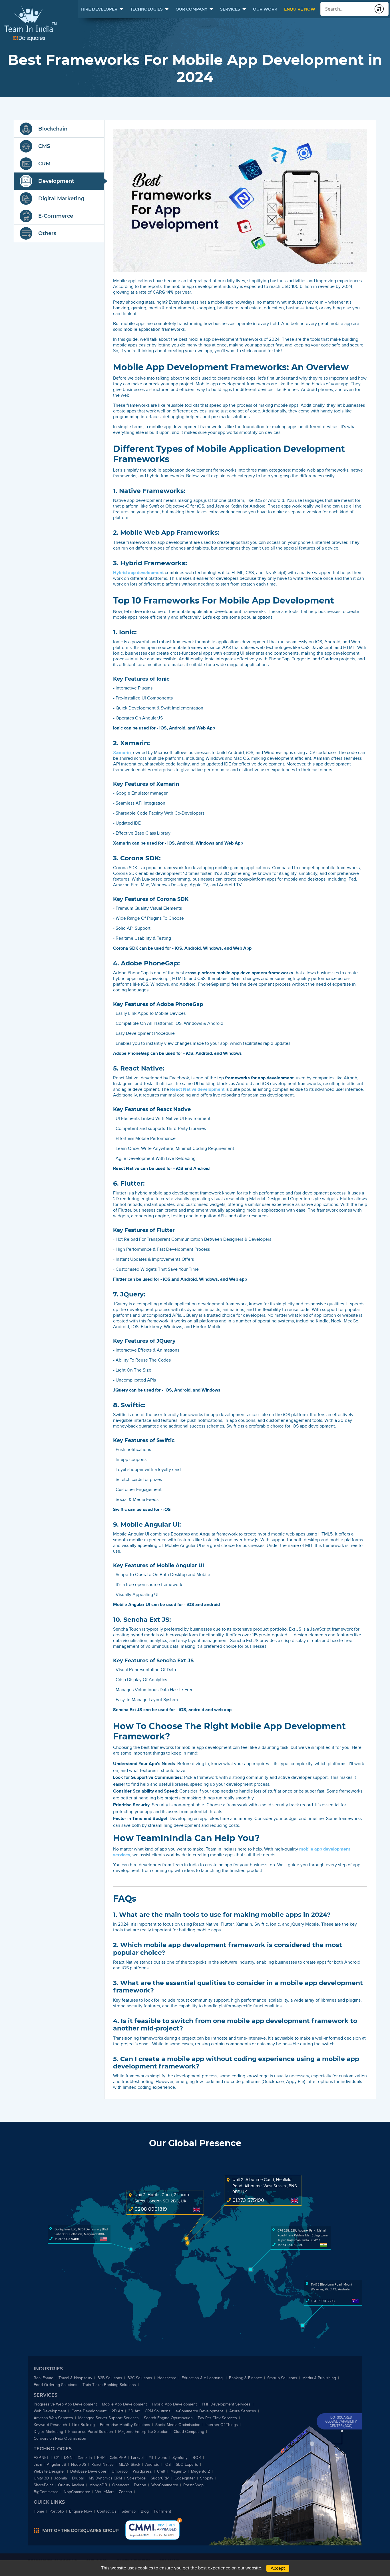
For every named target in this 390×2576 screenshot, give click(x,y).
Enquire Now (300, 9)
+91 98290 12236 (290, 2245)
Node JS (79, 2464)
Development (56, 181)
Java (38, 2464)
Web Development (50, 2411)
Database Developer (88, 2471)
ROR (197, 2458)
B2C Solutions (140, 2378)
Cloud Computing (189, 2432)
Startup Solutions (282, 2378)
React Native (102, 2464)
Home (39, 2511)
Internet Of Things (222, 2425)
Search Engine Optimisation (168, 2418)
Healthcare (167, 2378)
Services (230, 9)
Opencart (120, 2485)
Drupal (78, 2478)
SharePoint (43, 2485)
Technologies (146, 9)
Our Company (191, 9)
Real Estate (44, 2378)
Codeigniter (185, 2478)
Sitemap (129, 2511)
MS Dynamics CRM (105, 2478)
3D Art (134, 2411)
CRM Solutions (158, 2411)
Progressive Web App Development (65, 2404)
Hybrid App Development (174, 2404)
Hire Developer (99, 9)
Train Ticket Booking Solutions (109, 2385)
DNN (68, 2458)
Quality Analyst (71, 2485)
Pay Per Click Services (217, 2418)
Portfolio (57, 2511)
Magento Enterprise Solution (143, 2432)
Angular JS (56, 2464)
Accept (278, 2568)
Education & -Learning (203, 2378)
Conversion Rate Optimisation (60, 2438)
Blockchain (53, 129)
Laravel (137, 2458)
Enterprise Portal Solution (91, 2432)
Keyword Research (50, 2425)
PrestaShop (193, 2485)
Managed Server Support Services (108, 2418)
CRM (44, 164)
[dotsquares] (76, 2530)
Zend (163, 2458)
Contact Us (107, 2511)
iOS (168, 2464)
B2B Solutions (110, 2378)
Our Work (265, 9)
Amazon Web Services (53, 2418)
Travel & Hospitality (75, 2378)
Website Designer (49, 2471)
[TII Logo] (30, 23)
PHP (101, 2458)
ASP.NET (41, 2458)
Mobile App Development (124, 2404)
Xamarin (85, 2458)
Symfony (180, 2458)
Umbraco (120, 2471)
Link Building (84, 2425)
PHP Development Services (227, 2404)
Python (140, 2485)
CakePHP (118, 2458)
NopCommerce (77, 2492)
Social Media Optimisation (178, 2425)
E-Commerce (56, 216)
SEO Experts (187, 2464)
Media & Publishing (319, 2378)
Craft (161, 2471)
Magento (178, 2471)
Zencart (125, 2492)
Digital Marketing (61, 199)
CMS (44, 146)
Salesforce (136, 2478)
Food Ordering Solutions (56, 2385)
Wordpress (142, 2471)
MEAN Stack (129, 2464)
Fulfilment (162, 2511)
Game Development (89, 2411)
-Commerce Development (200, 2411)
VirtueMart (104, 2492)
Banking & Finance (246, 2378)
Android (152, 2464)
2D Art (117, 2411)
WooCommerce (165, 2485)
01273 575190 (248, 2200)
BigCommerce (46, 2492)
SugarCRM (160, 2478)
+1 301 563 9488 (67, 2239)
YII (151, 2458)
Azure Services (243, 2411)
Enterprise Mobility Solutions (125, 2425)
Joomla (61, 2478)
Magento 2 (200, 2471)
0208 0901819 (151, 2209)
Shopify (207, 2478)
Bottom (180, 2520)
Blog (145, 2511)
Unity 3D (41, 2478)
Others (47, 233)
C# (56, 2458)
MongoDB (98, 2485)
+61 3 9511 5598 (323, 2301)
